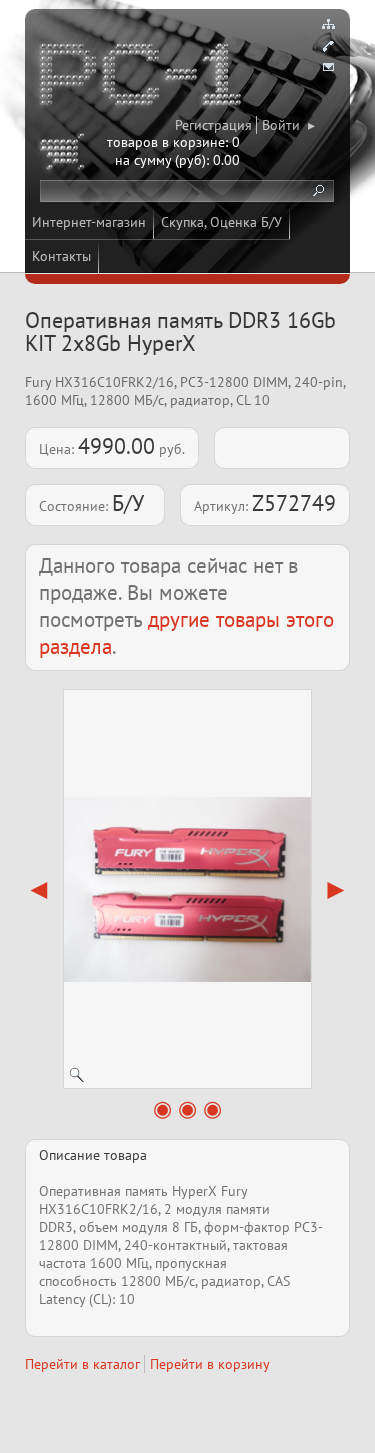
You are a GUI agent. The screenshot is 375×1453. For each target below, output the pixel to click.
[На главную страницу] (142, 78)
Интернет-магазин (89, 222)
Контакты (61, 256)
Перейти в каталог (82, 1364)
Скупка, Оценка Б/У (221, 222)
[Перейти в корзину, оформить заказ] (65, 155)
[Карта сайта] (328, 24)
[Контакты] (328, 46)
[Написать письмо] (328, 68)
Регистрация (213, 125)
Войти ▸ (288, 125)
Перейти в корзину (210, 1364)
